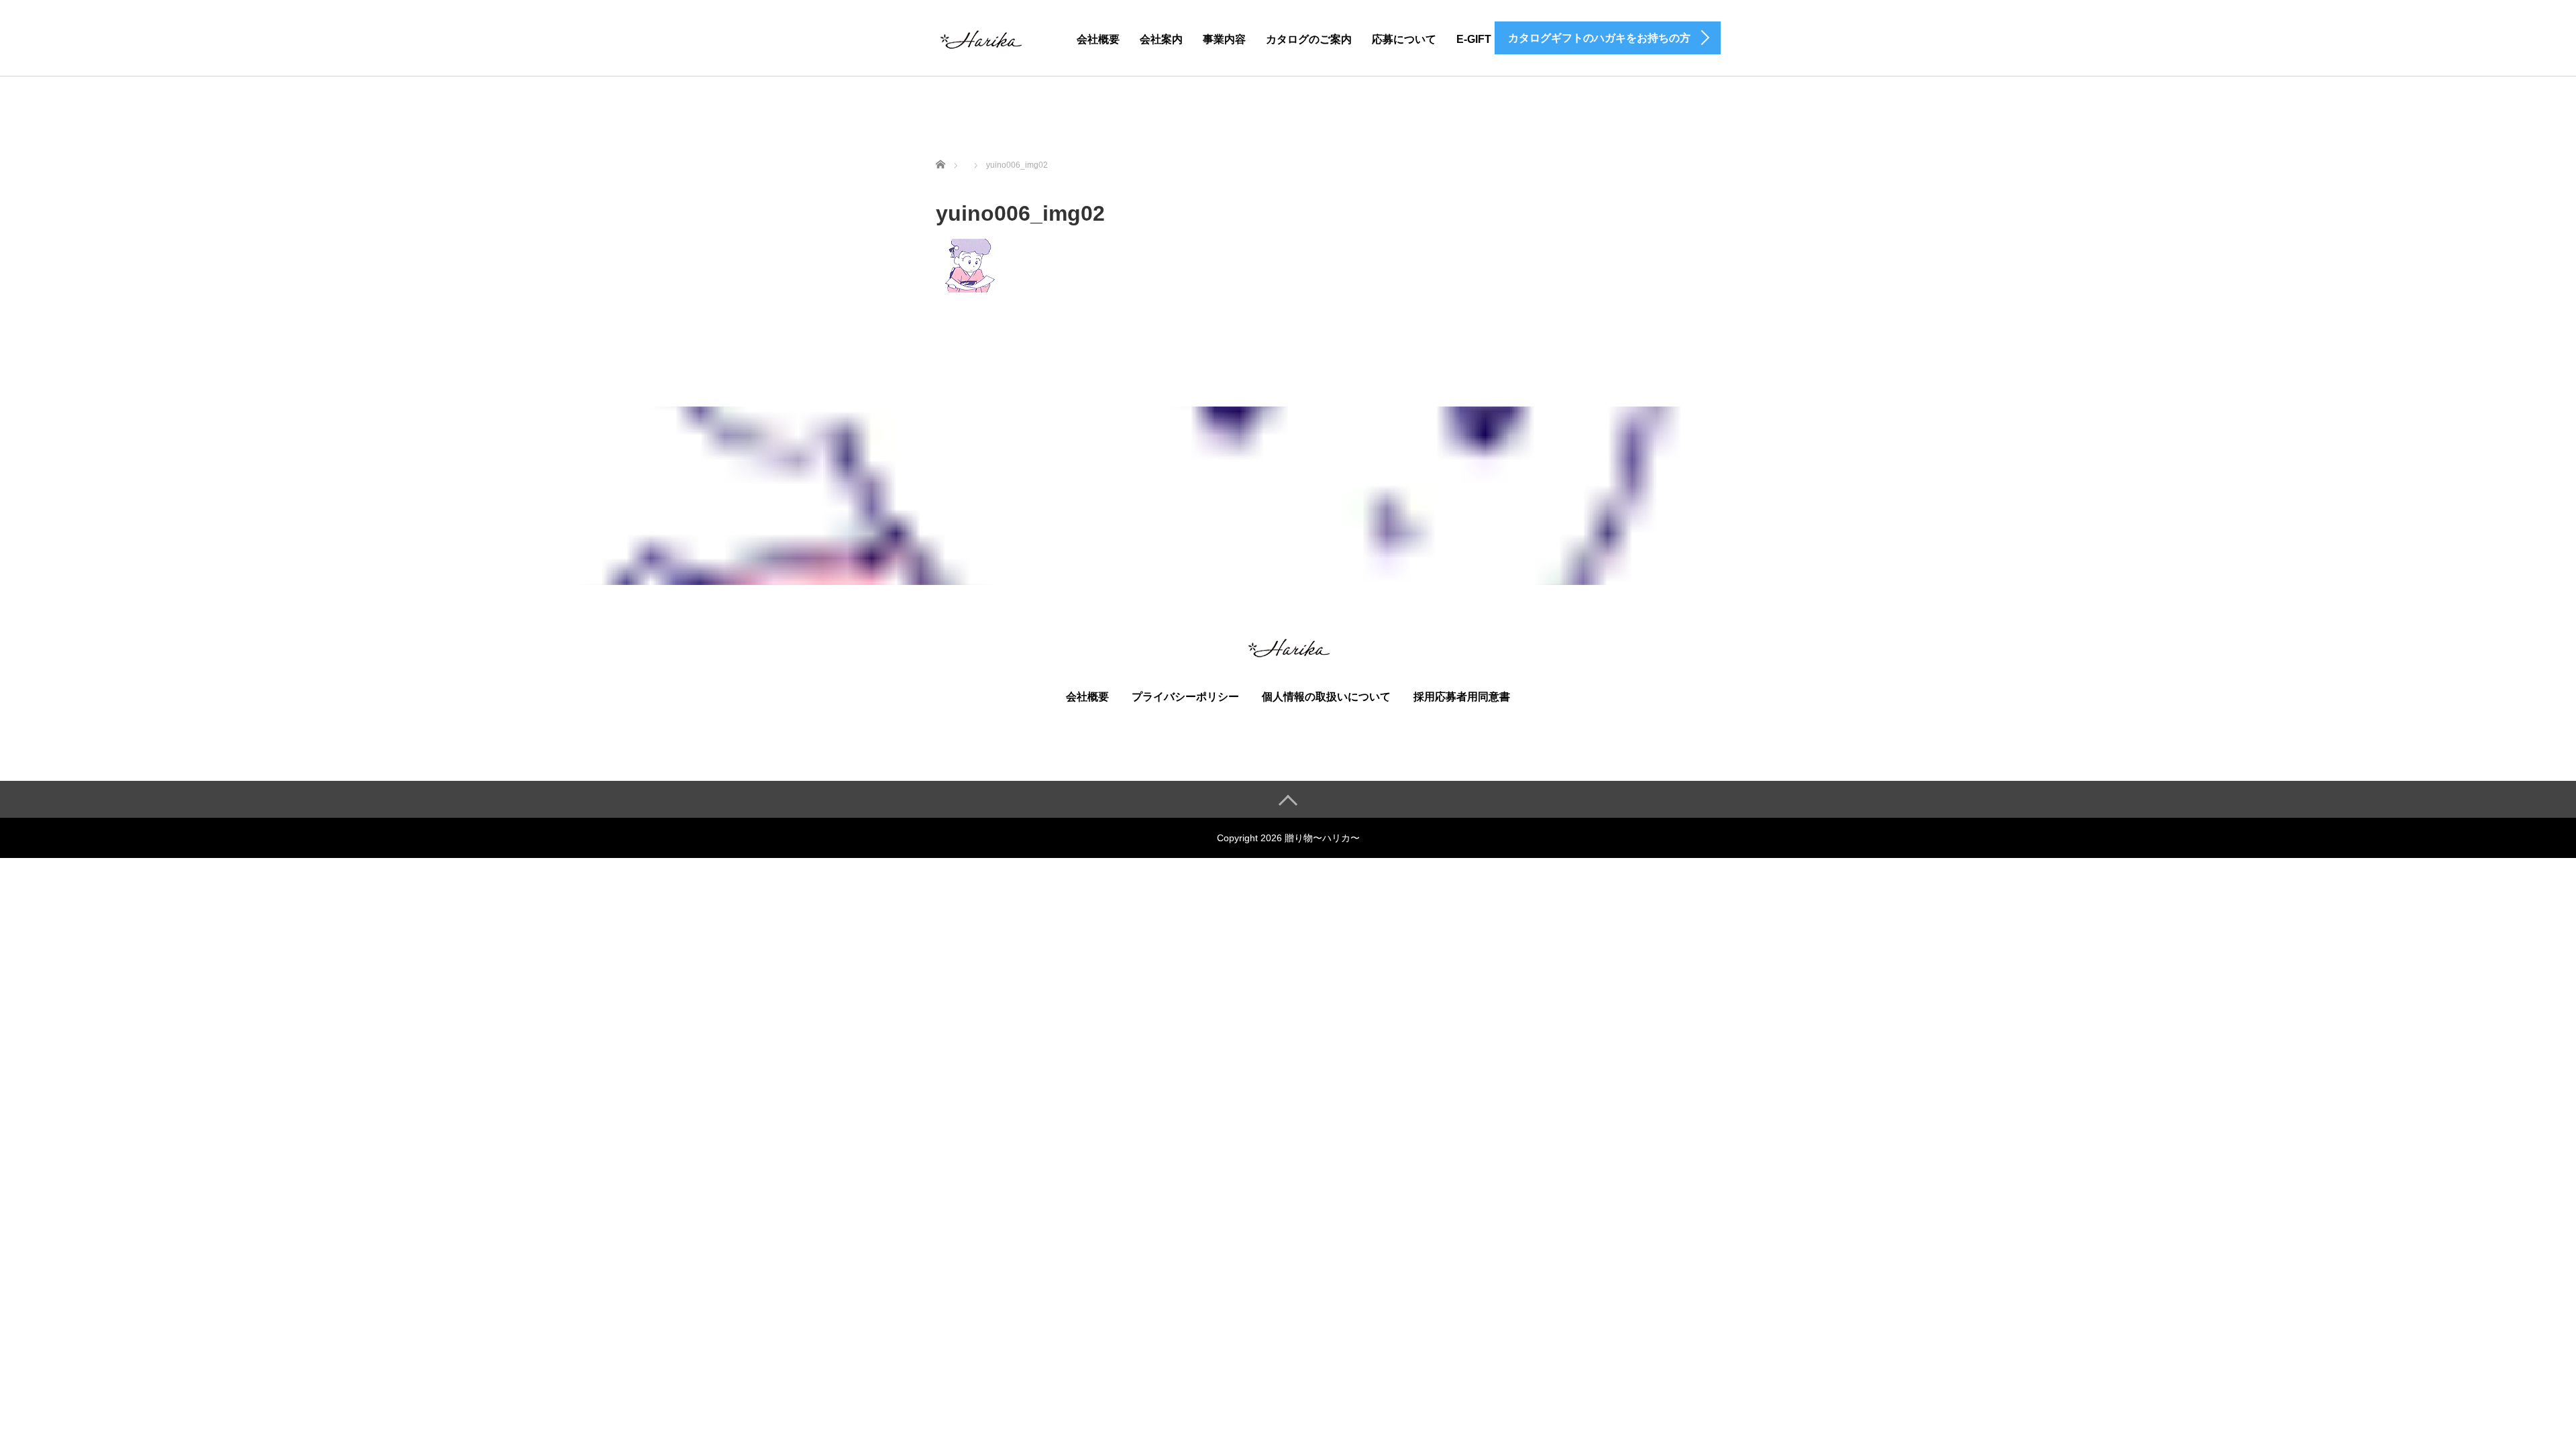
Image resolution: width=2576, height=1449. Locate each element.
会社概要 (1098, 39)
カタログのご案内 (1309, 39)
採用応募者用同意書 (1462, 697)
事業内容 (1224, 39)
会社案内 (1161, 39)
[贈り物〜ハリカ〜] (980, 37)
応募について (1404, 39)
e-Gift (1474, 39)
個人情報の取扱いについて (1326, 697)
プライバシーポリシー (1185, 697)
